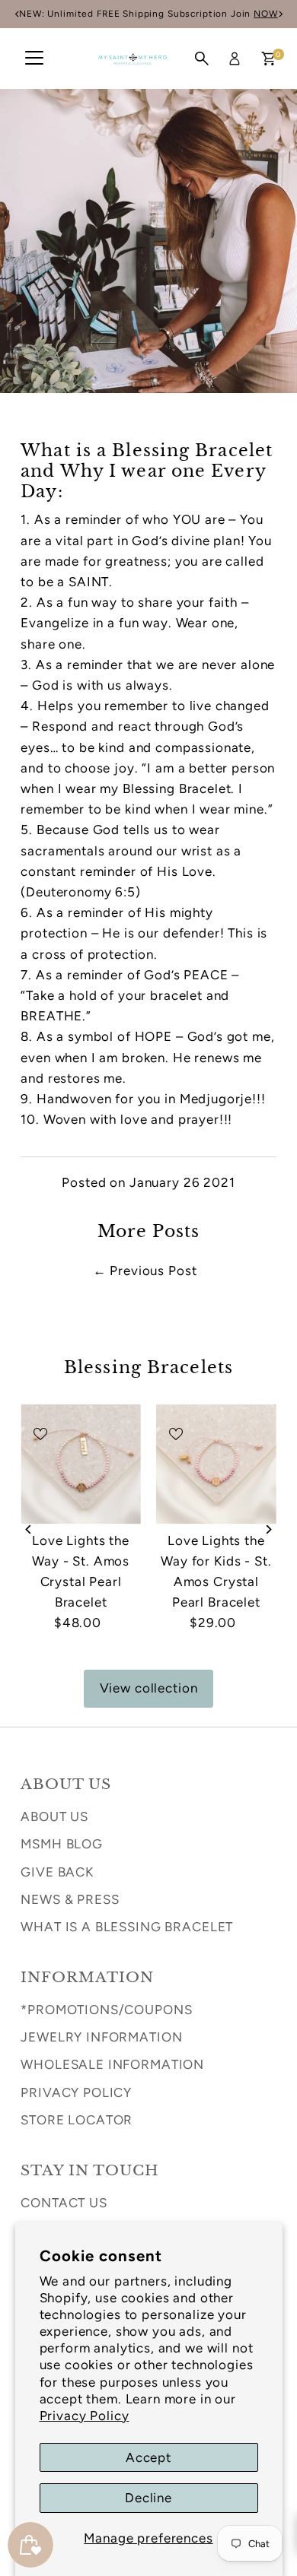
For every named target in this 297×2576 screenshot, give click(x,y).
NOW (49, 14)
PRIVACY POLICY (76, 2092)
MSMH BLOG (62, 1844)
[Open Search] (202, 59)
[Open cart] (268, 59)
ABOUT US (54, 1816)
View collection (149, 1688)
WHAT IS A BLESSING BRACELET (127, 1927)
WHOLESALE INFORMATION (112, 2064)
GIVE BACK (57, 1872)
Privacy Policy (85, 2416)
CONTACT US (64, 2203)
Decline (148, 2498)
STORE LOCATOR (77, 2120)
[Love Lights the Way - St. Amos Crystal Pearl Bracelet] (81, 1464)
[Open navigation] (34, 59)
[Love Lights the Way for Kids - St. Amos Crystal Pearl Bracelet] (216, 1464)
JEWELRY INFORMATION (101, 2037)
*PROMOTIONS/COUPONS (106, 2010)
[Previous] (29, 1529)
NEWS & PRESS (70, 1899)
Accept (148, 2457)
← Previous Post (145, 1271)
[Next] (268, 1529)
